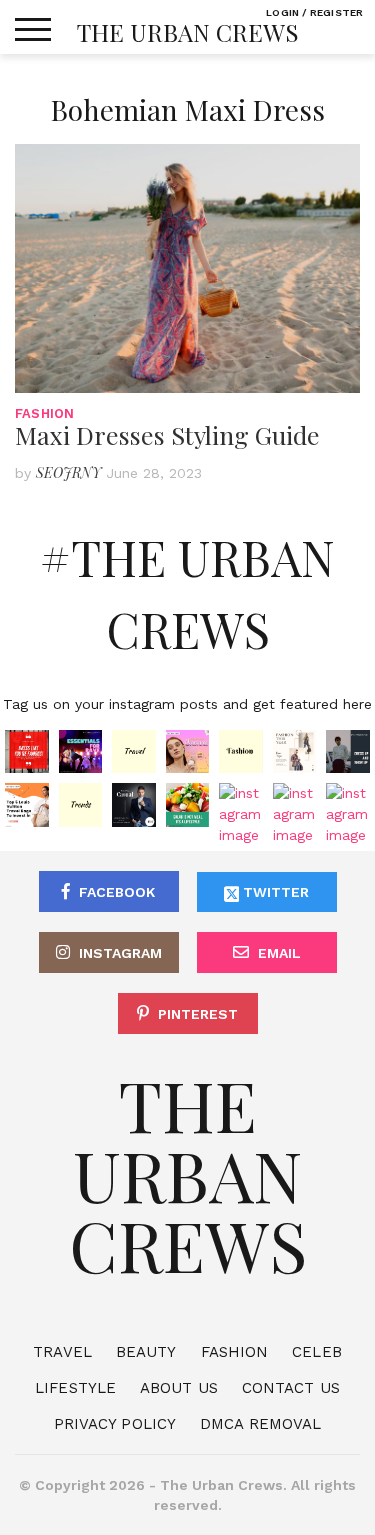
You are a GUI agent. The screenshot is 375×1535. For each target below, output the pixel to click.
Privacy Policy (115, 1424)
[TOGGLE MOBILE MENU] (33, 30)
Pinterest (198, 1014)
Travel (62, 1352)
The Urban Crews (188, 32)
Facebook (117, 892)
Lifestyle (75, 1388)
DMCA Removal (260, 1424)
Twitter (274, 892)
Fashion (44, 413)
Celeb (317, 1352)
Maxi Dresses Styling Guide (167, 434)
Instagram (120, 953)
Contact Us (291, 1388)
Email (279, 953)
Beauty (146, 1352)
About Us (179, 1388)
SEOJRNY (68, 472)
